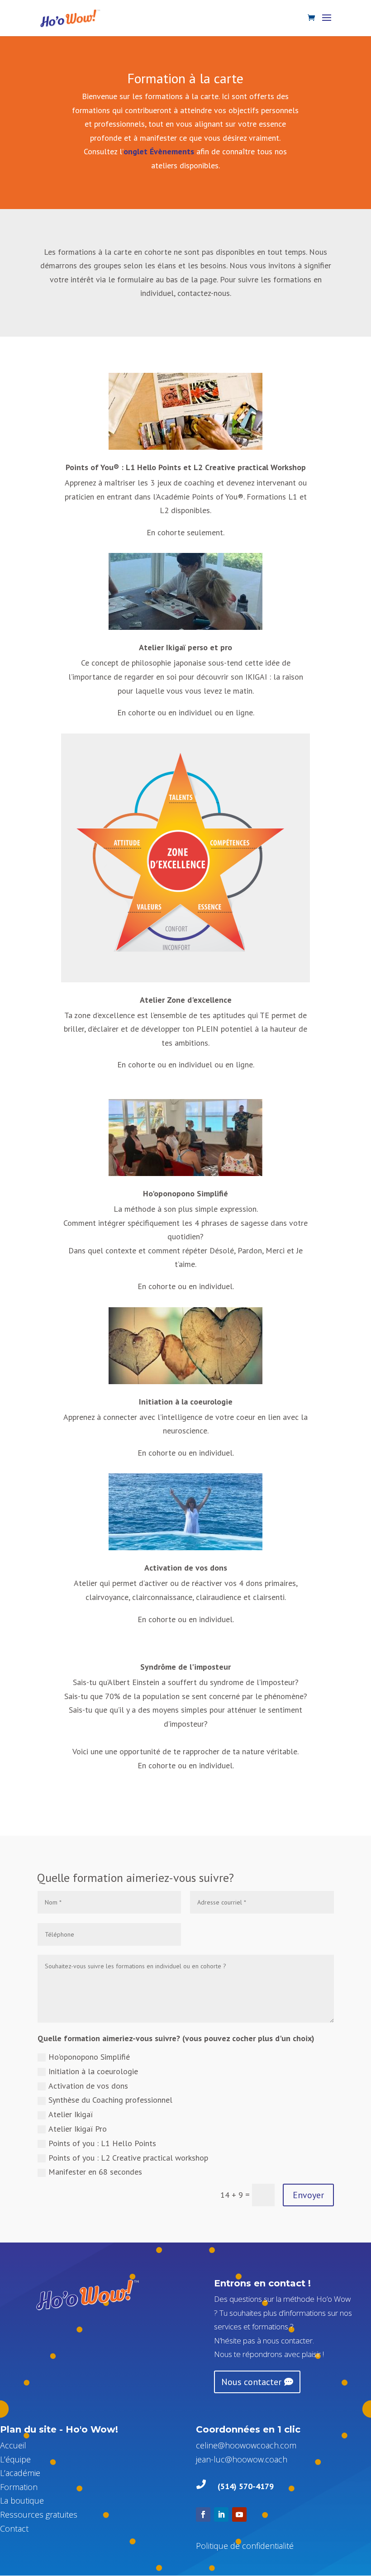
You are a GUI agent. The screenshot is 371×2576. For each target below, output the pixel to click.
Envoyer (308, 2195)
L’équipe (15, 2459)
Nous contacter (251, 2382)
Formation (19, 2487)
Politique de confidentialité (245, 2546)
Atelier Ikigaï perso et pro (185, 647)
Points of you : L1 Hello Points (102, 2143)
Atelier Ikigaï (71, 2114)
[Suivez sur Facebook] (203, 2514)
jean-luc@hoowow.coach (242, 2459)
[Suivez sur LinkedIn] (221, 2514)
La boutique (22, 2500)
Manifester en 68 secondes (95, 2172)
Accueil (13, 2445)
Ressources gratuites (39, 2514)
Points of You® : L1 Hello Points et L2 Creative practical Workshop (186, 467)
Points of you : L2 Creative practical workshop (128, 2158)
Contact (14, 2528)
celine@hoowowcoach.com (246, 2445)
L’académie (20, 2473)
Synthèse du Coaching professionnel (110, 2100)
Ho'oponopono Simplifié (185, 1193)
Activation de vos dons (186, 1568)
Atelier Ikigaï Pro (78, 2129)
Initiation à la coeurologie (186, 1402)
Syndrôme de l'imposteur (185, 1667)
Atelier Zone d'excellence (186, 1000)
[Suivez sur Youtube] (239, 2514)
